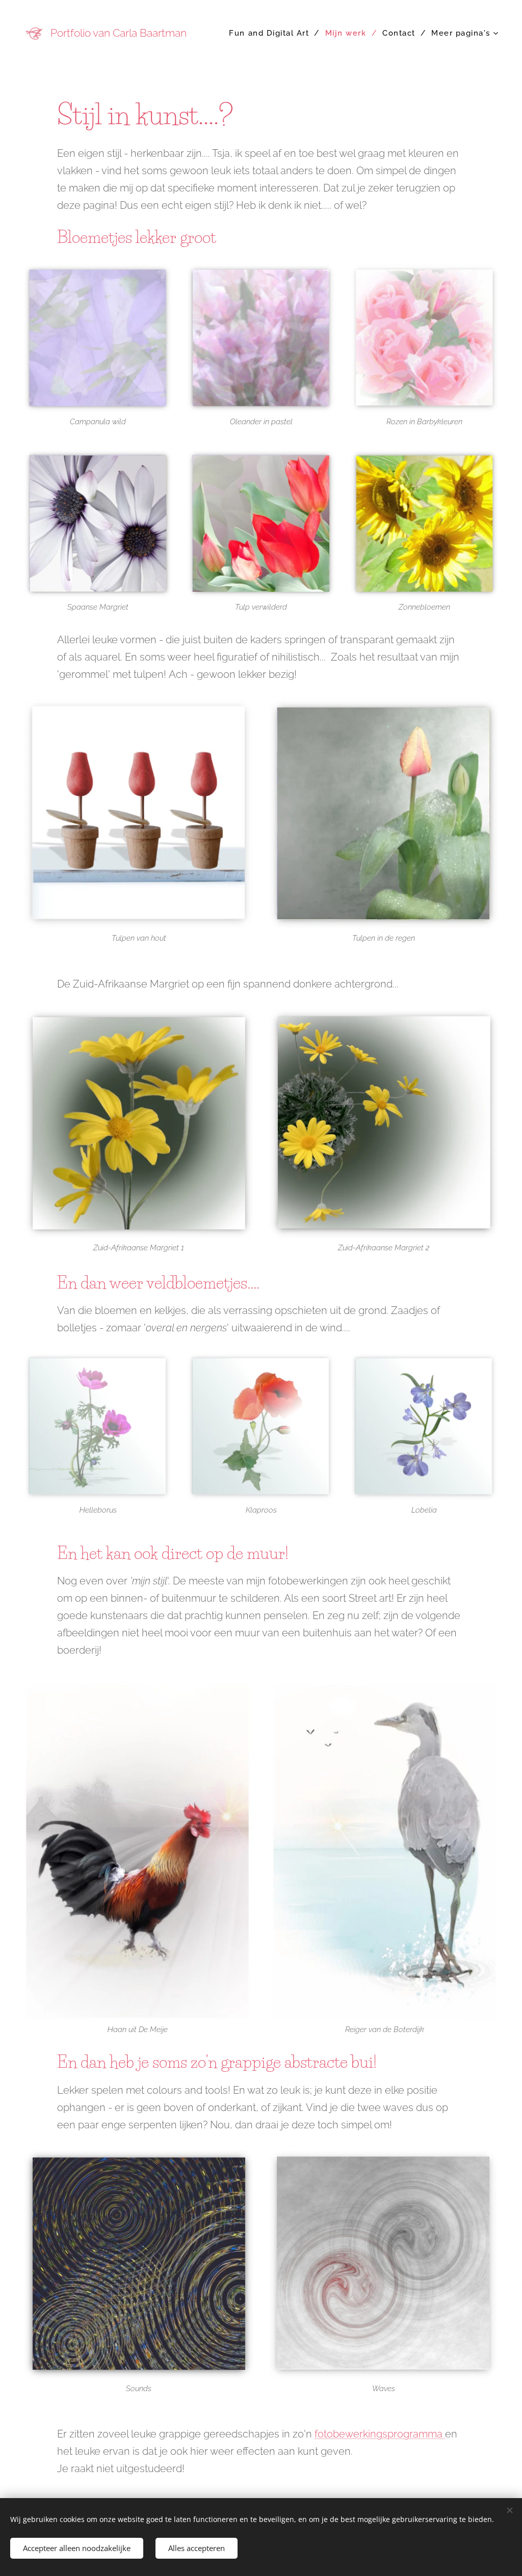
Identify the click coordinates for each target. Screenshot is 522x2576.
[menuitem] (273, 33)
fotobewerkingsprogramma (380, 2434)
